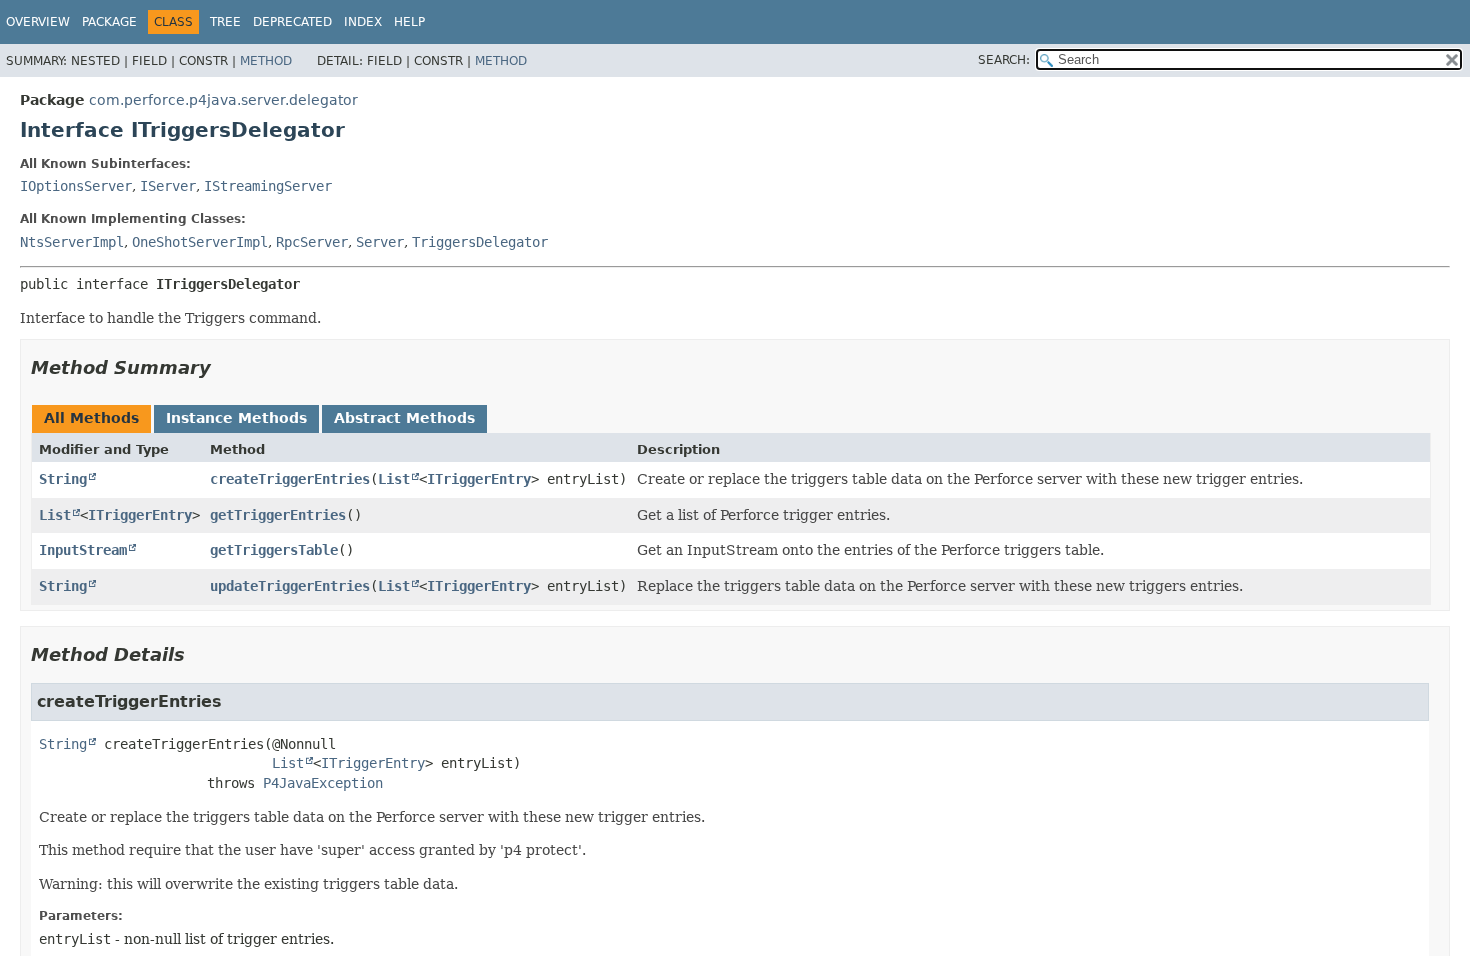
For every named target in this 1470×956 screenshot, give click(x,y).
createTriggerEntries (290, 479)
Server (380, 242)
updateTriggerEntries (290, 586)
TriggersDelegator (480, 242)
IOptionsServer (76, 186)
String (63, 479)
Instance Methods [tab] (236, 418)
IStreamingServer (268, 186)
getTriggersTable (274, 550)
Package (109, 22)
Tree (225, 22)
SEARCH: (1004, 60)
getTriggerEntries (278, 515)
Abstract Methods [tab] (404, 418)
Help (409, 22)
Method (266, 61)
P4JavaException (323, 783)
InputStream (83, 550)
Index (363, 22)
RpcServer (312, 242)
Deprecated (292, 22)
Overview (38, 22)
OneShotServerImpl (200, 242)
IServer (168, 186)
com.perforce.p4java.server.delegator (223, 100)
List (394, 479)
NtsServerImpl (72, 242)
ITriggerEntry (479, 479)
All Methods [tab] (91, 418)
